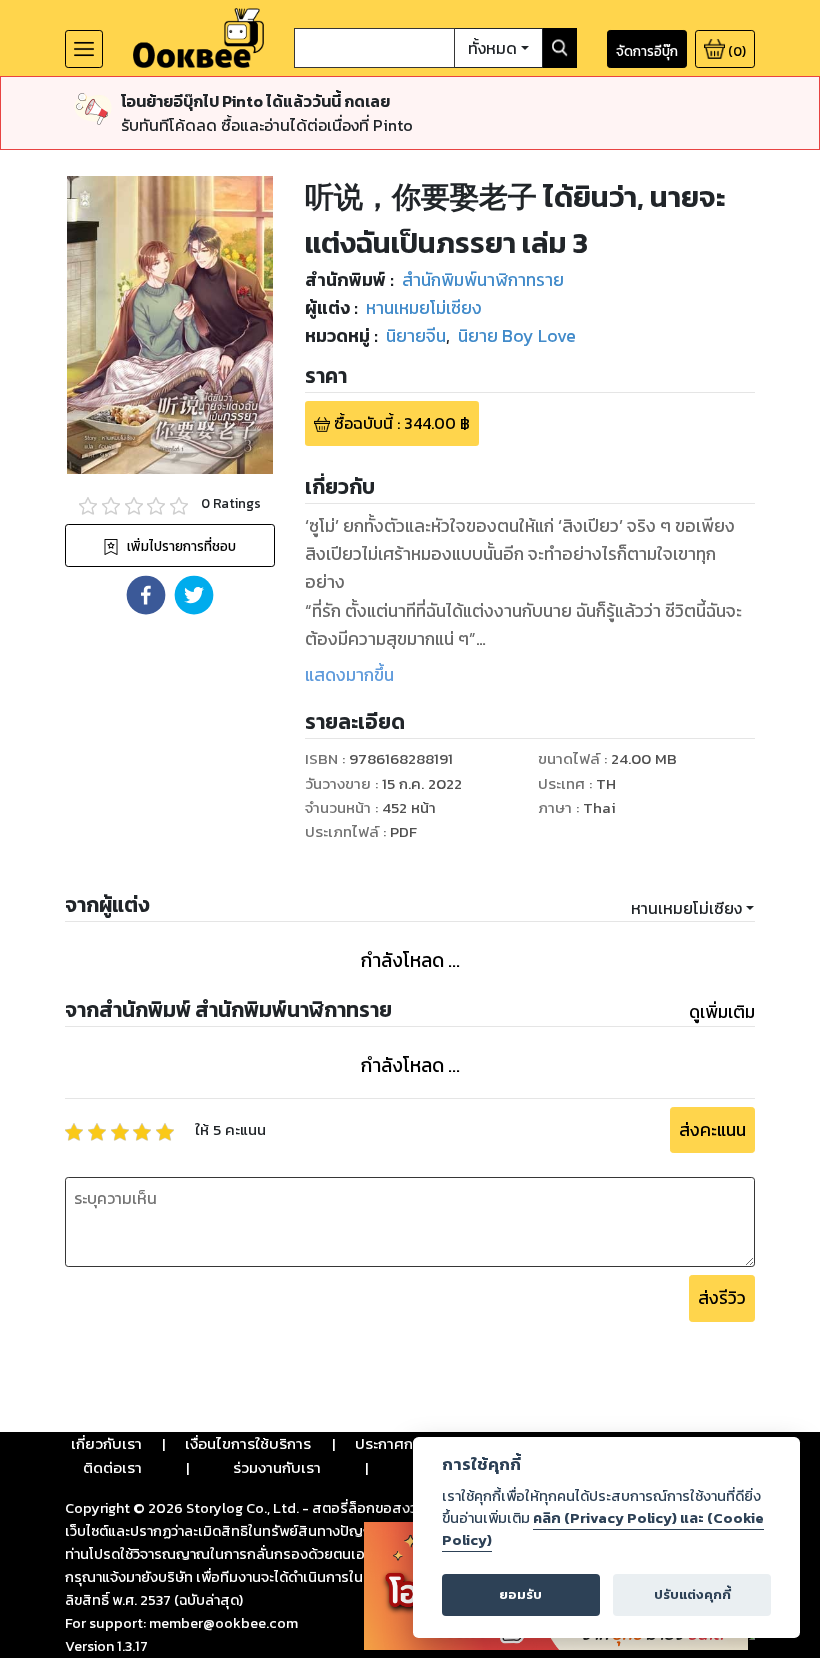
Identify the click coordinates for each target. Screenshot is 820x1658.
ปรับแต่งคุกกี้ (692, 1594)
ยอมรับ (520, 1594)
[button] (146, 595)
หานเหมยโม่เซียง (686, 908)
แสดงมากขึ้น (349, 675)
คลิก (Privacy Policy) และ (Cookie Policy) (603, 1529)
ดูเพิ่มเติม (722, 1012)
